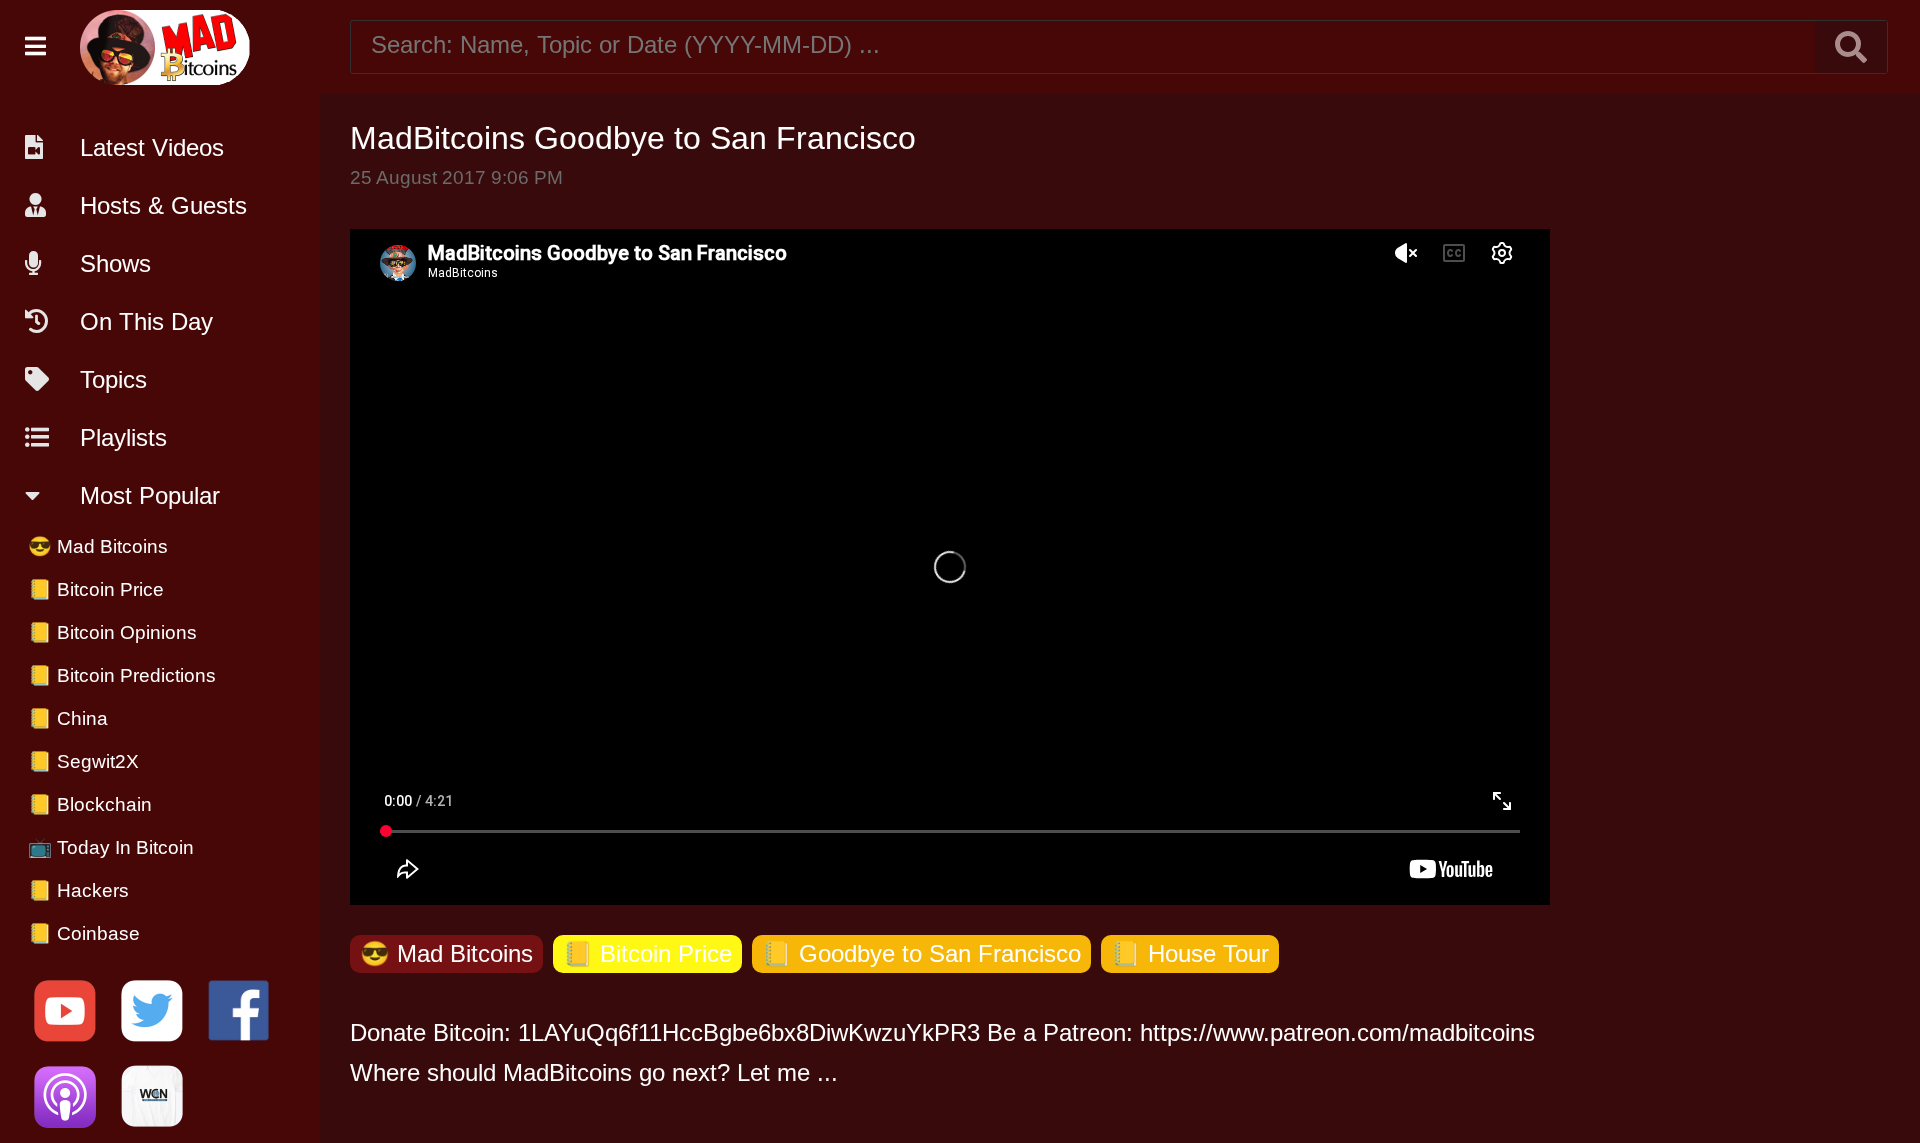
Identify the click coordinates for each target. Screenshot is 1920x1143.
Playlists (123, 437)
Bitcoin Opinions (112, 632)
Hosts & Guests (163, 205)
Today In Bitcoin (111, 847)
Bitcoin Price (96, 589)
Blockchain (90, 804)
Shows (115, 263)
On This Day (146, 321)
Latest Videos (152, 147)
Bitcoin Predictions (122, 675)
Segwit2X (83, 761)
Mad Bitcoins (98, 546)
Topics (113, 379)
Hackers (78, 890)
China (68, 718)
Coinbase (84, 933)
